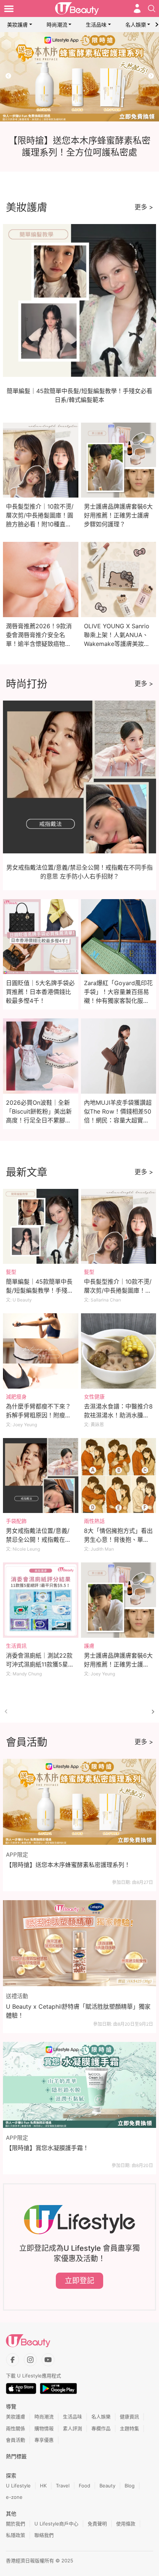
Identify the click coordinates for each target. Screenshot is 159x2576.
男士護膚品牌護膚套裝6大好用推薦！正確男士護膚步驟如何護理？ (118, 515)
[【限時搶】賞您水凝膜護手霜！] (79, 2085)
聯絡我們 (44, 2535)
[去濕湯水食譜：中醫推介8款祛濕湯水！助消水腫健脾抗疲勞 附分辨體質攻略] (119, 1351)
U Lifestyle (18, 2486)
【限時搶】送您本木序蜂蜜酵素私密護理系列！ (68, 1865)
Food (84, 2486)
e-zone (14, 2497)
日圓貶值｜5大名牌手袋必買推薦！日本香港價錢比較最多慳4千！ (40, 992)
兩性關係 (16, 2428)
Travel (63, 2486)
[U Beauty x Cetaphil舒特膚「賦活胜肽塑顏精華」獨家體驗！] (79, 1943)
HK (43, 2486)
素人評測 (72, 2428)
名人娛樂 (136, 25)
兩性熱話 (94, 1521)
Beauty (107, 2486)
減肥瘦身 (16, 1397)
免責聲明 (97, 2524)
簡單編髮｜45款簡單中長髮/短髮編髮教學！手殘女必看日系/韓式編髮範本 (40, 1290)
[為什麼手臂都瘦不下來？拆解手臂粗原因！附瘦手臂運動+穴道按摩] (41, 1351)
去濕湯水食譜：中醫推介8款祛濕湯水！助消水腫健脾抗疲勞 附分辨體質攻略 (118, 1415)
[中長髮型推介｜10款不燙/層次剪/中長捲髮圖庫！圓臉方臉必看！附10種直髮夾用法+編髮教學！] (119, 1227)
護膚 (89, 1646)
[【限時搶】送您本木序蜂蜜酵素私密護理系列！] (79, 1802)
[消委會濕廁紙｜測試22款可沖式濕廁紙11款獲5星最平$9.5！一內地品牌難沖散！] (41, 1600)
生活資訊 (16, 1646)
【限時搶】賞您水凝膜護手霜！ (47, 2148)
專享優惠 (44, 2440)
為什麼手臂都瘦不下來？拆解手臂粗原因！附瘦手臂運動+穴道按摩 (38, 1415)
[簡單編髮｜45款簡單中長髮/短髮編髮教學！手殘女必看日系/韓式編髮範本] (41, 1227)
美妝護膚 (17, 25)
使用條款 (126, 2524)
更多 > (144, 207)
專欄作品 (101, 2428)
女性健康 (94, 1397)
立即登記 (79, 2281)
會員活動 (16, 2440)
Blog (130, 2486)
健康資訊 (129, 2417)
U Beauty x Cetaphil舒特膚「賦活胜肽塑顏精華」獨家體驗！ (78, 2011)
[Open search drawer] (152, 8)
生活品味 (96, 25)
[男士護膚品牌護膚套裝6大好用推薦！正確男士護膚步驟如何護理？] (119, 1600)
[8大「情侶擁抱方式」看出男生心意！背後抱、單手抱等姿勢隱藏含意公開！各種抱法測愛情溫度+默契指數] (119, 1476)
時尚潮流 (57, 25)
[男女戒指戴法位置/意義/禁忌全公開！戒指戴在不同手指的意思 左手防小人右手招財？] (41, 1476)
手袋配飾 (16, 1521)
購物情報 (44, 2428)
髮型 (11, 1272)
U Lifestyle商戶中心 (56, 2524)
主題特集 (129, 2428)
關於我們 (16, 2524)
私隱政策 (16, 2535)
